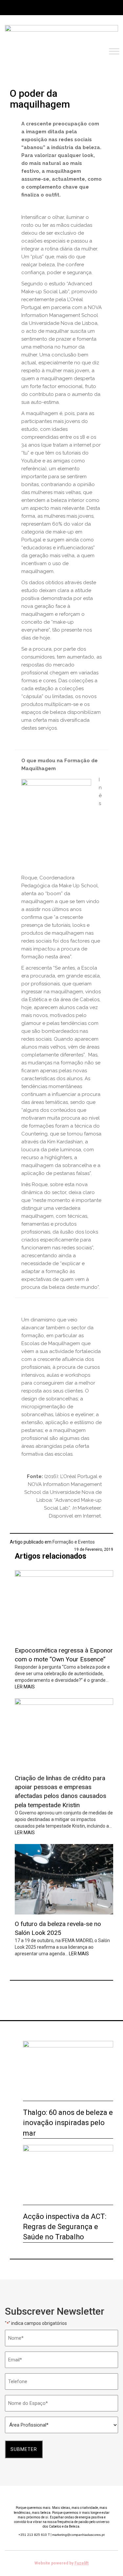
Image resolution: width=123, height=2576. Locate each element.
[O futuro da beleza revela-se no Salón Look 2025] (64, 1879)
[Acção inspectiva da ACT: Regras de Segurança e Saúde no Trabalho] (68, 2175)
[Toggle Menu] (114, 51)
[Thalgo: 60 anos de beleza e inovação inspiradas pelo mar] (68, 2071)
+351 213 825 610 (34, 2535)
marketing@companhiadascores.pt (78, 2535)
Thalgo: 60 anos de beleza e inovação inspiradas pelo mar (68, 2123)
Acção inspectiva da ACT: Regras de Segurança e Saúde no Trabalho (65, 2227)
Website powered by (61, 2563)
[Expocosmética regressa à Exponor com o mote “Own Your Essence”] (64, 1605)
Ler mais (25, 1687)
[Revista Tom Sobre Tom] (61, 35)
